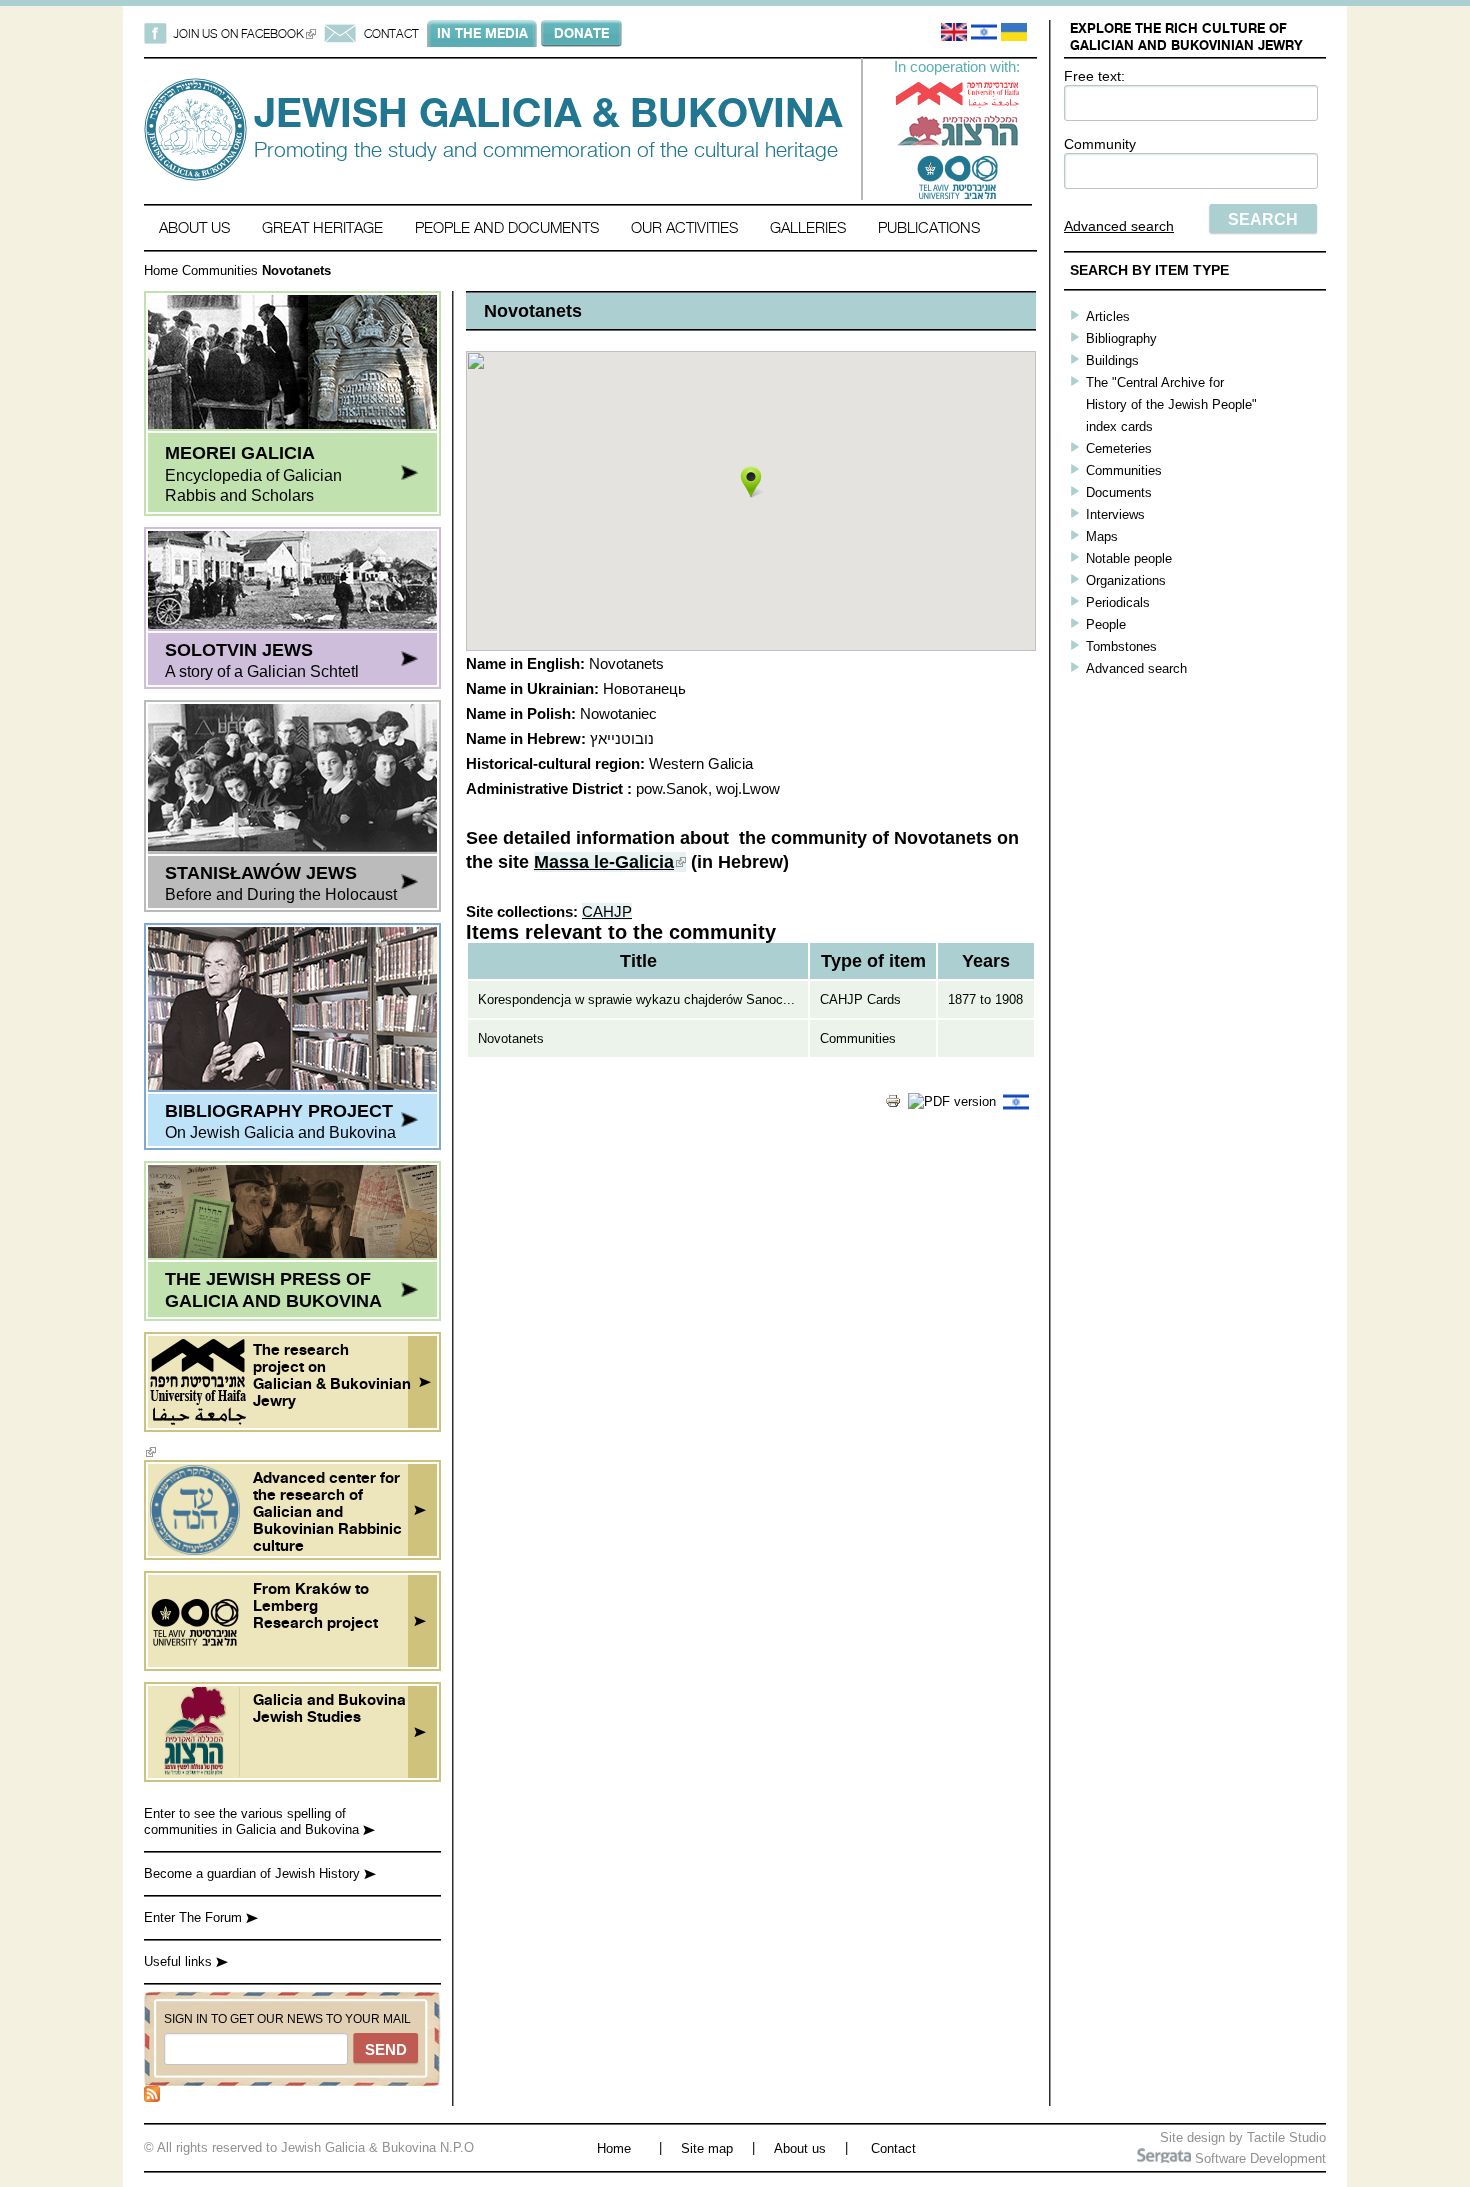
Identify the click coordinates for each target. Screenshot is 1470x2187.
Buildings (1112, 360)
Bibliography (1121, 338)
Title (638, 961)
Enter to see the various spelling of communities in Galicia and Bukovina (253, 1821)
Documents (1119, 492)
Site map (707, 2148)
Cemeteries (1119, 448)
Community (1100, 144)
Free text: (1094, 76)
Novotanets (511, 1038)
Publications (929, 227)
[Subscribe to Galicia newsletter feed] (152, 2097)
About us (194, 227)
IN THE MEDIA (482, 33)
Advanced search (1119, 226)
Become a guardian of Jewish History (254, 1873)
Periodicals (1118, 602)
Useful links (180, 1961)
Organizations (1126, 580)
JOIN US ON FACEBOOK (244, 33)
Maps (1102, 536)
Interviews (1115, 514)
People (1106, 624)
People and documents (507, 227)
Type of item (873, 961)
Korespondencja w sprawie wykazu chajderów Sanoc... (636, 999)
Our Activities (684, 227)
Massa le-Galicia (610, 862)
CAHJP (607, 911)
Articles (1108, 316)
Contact (893, 2148)
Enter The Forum (195, 1917)
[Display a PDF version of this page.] (952, 1101)
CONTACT (391, 33)
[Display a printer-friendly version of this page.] (893, 1104)
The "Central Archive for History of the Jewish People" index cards (1171, 404)
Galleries (808, 227)
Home (161, 270)
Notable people (1129, 558)
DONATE (581, 33)
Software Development (1258, 2158)
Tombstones (1121, 646)
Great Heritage (322, 227)
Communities (220, 270)
